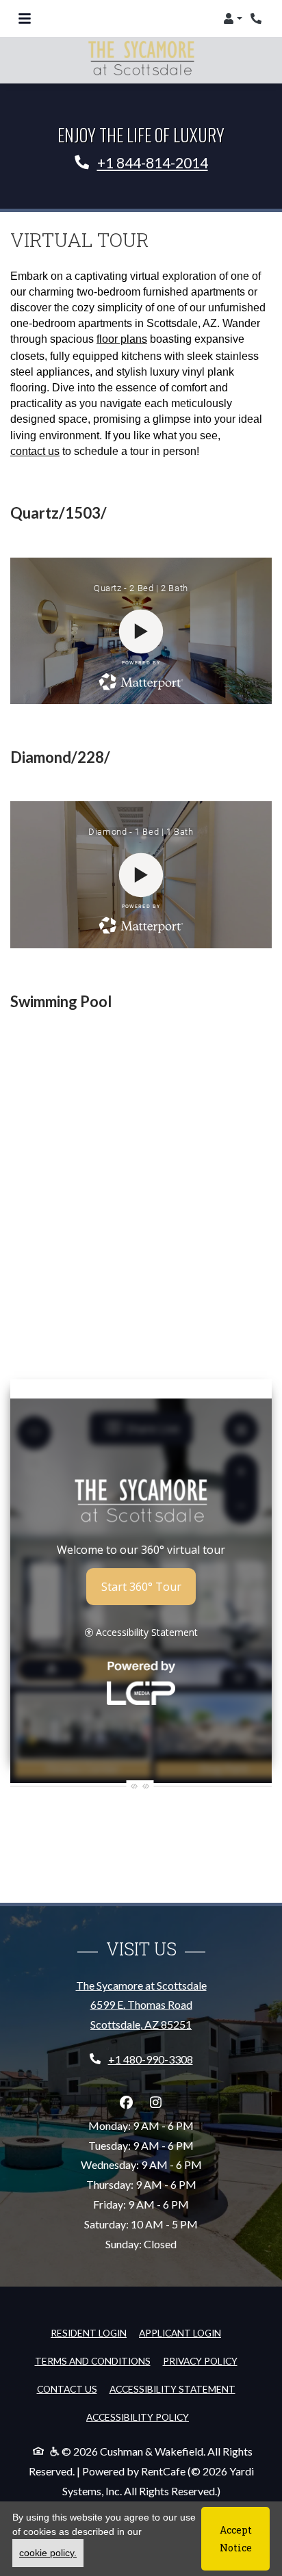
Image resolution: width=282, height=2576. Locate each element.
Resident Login (89, 2332)
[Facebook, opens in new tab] (127, 2103)
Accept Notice (236, 2538)
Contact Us (67, 2389)
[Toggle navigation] (25, 18)
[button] (233, 18)
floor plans (122, 339)
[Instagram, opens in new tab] (156, 2103)
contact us (35, 451)
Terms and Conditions (93, 2360)
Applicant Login (180, 2332)
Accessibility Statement (172, 2389)
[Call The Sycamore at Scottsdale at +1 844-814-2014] (257, 18)
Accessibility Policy (138, 2417)
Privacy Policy (200, 2360)
